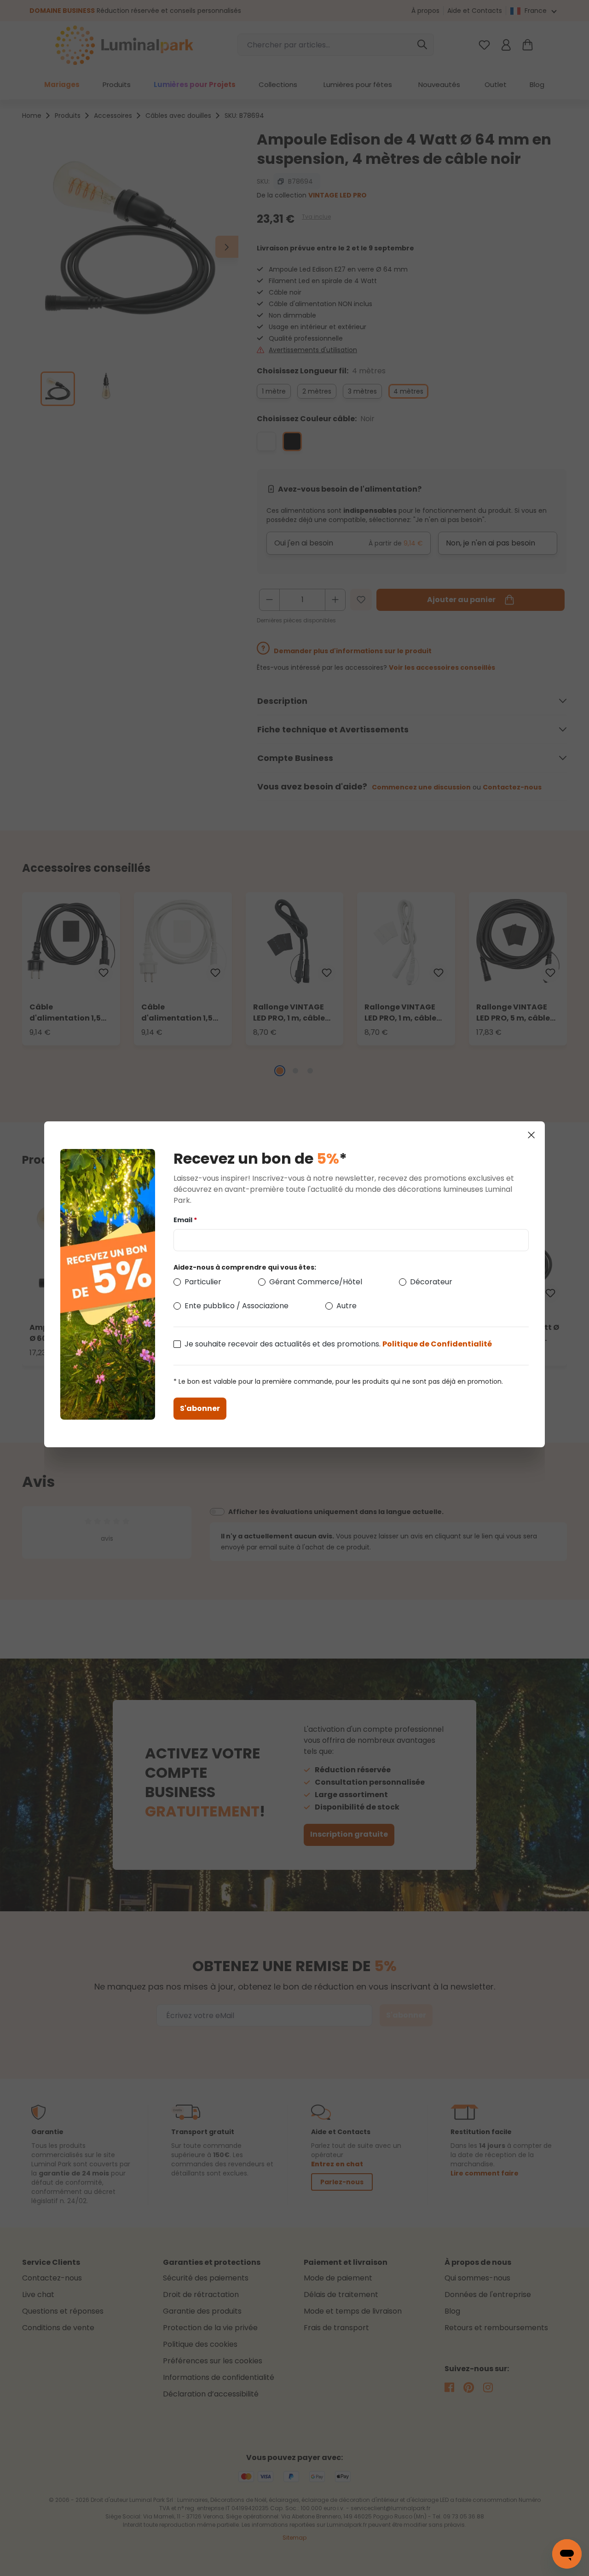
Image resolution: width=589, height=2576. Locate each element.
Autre (346, 1306)
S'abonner (200, 1408)
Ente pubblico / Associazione (237, 1306)
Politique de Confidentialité (437, 1344)
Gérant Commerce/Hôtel (316, 1282)
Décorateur (431, 1282)
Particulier (203, 1282)
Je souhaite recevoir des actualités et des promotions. (338, 1344)
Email (185, 1220)
